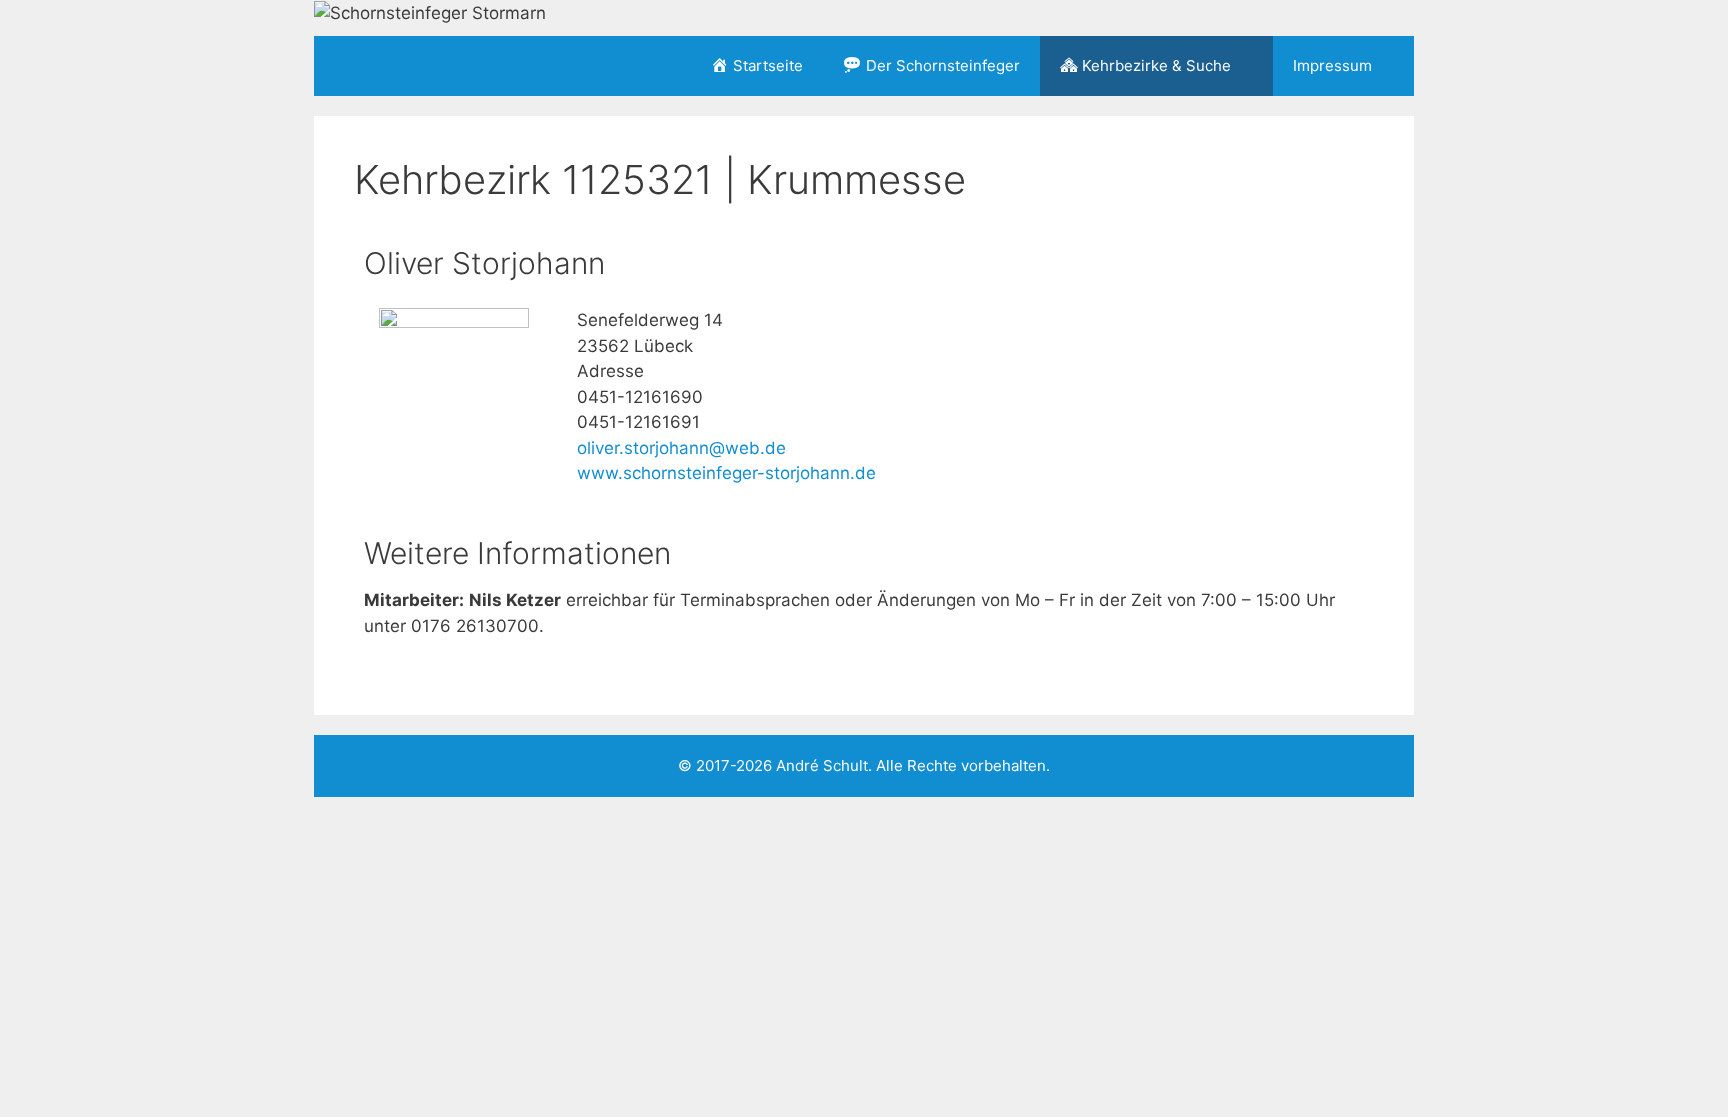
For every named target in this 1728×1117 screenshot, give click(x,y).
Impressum (1332, 65)
